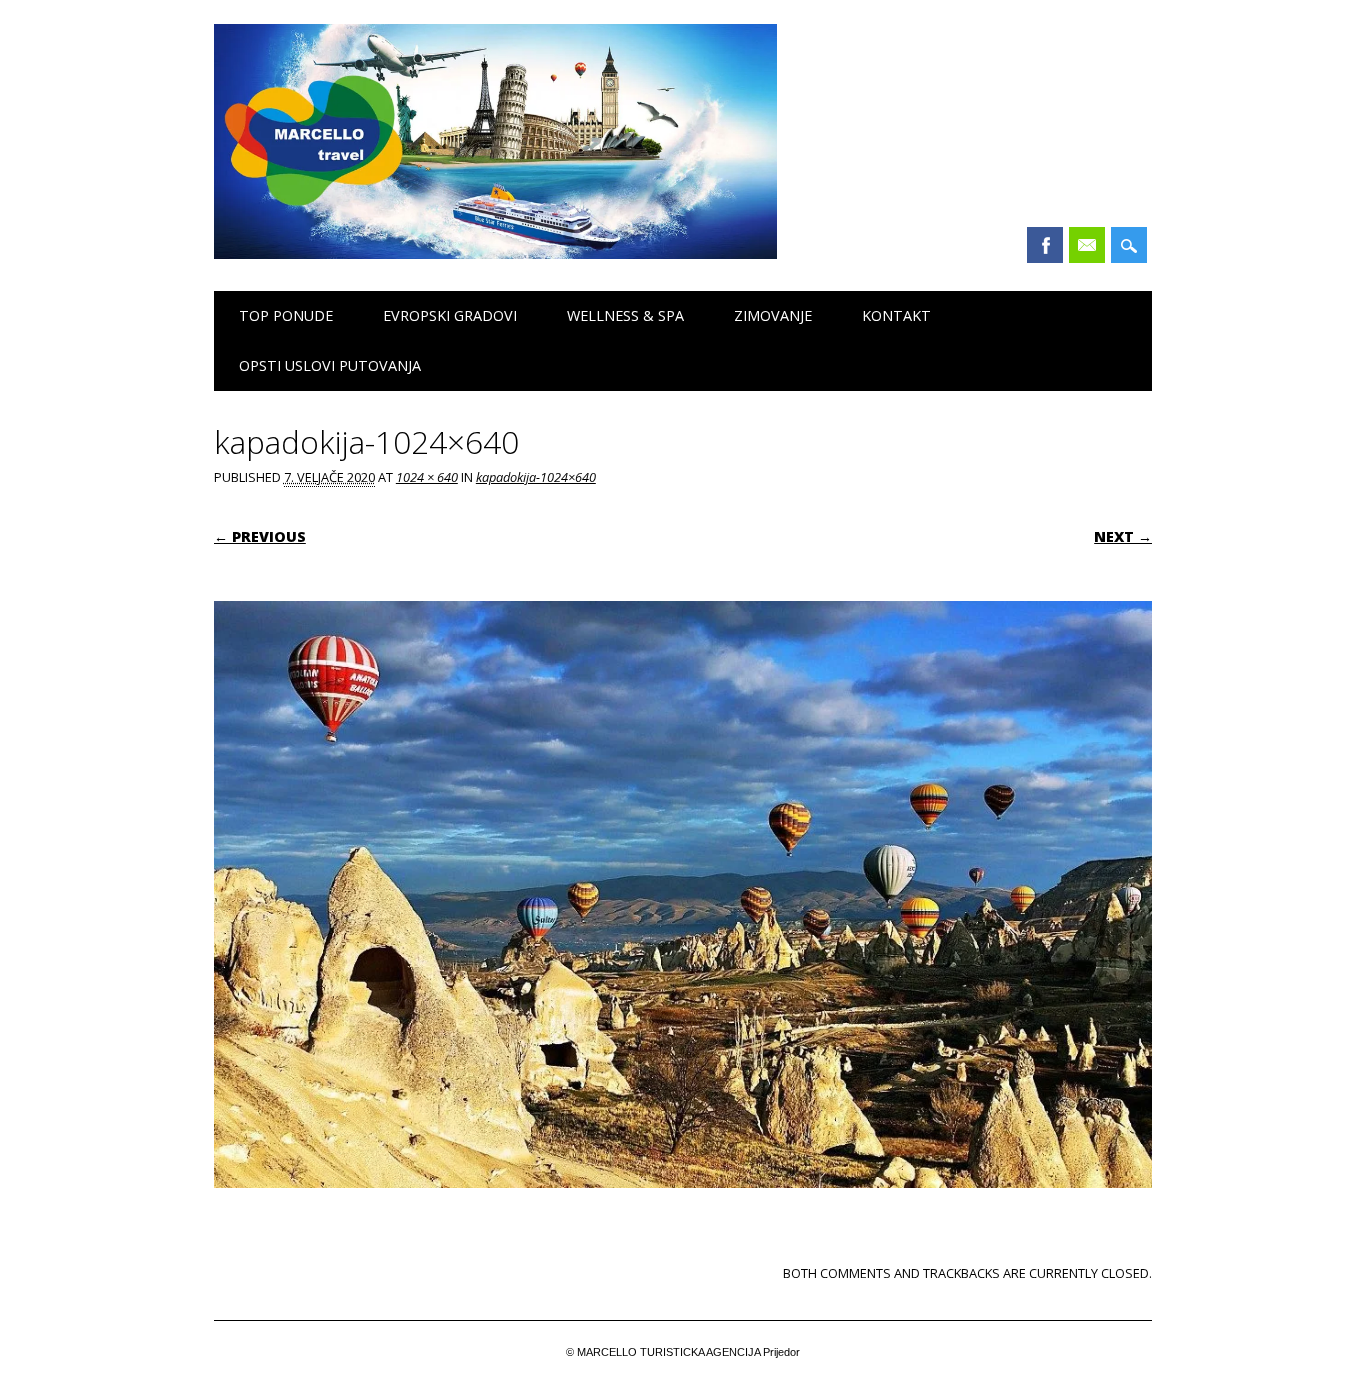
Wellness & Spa (625, 315)
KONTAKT (896, 315)
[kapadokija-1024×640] (683, 1207)
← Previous (260, 536)
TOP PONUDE (286, 315)
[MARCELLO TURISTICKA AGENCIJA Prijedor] (495, 254)
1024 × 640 (427, 477)
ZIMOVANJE (773, 315)
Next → (1123, 536)
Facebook (1045, 245)
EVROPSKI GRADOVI (450, 315)
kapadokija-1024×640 (536, 477)
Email (1087, 245)
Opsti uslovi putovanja (330, 365)
